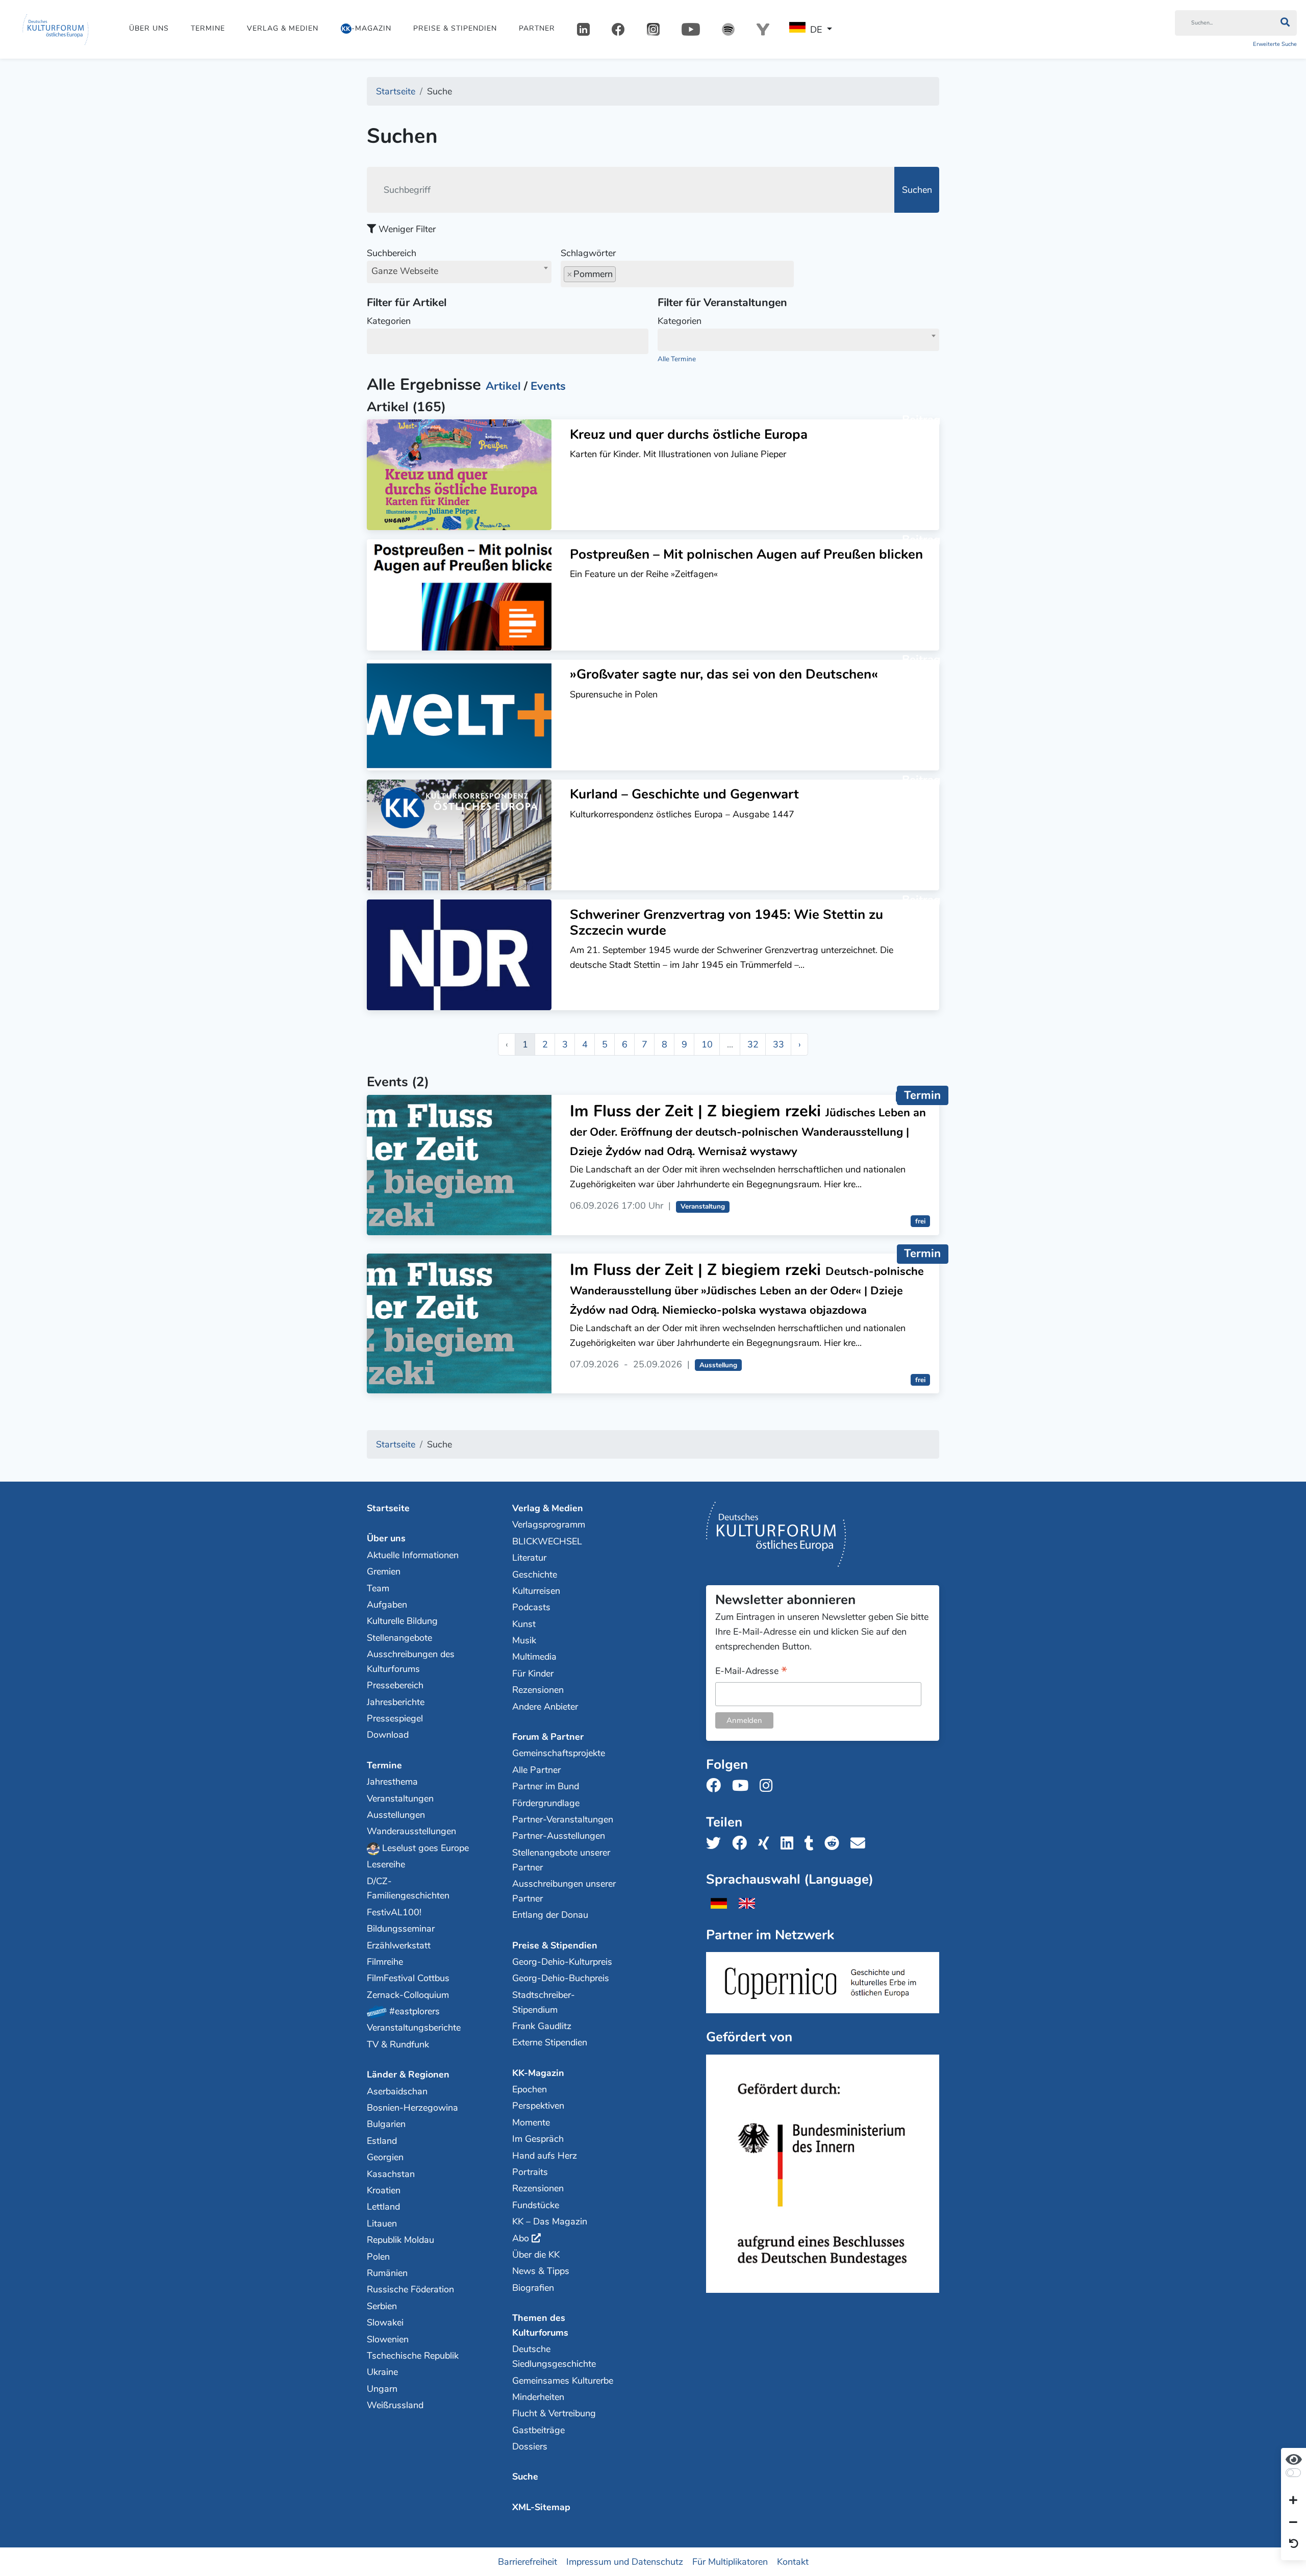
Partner (537, 28)
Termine (208, 28)
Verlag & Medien (283, 28)
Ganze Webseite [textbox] (405, 271)
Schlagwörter (588, 253)
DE (816, 30)
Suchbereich (403, 262)
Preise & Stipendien (455, 28)
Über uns (149, 28)
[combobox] (459, 272)
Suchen (917, 190)
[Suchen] (1285, 23)
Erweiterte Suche (1275, 44)
